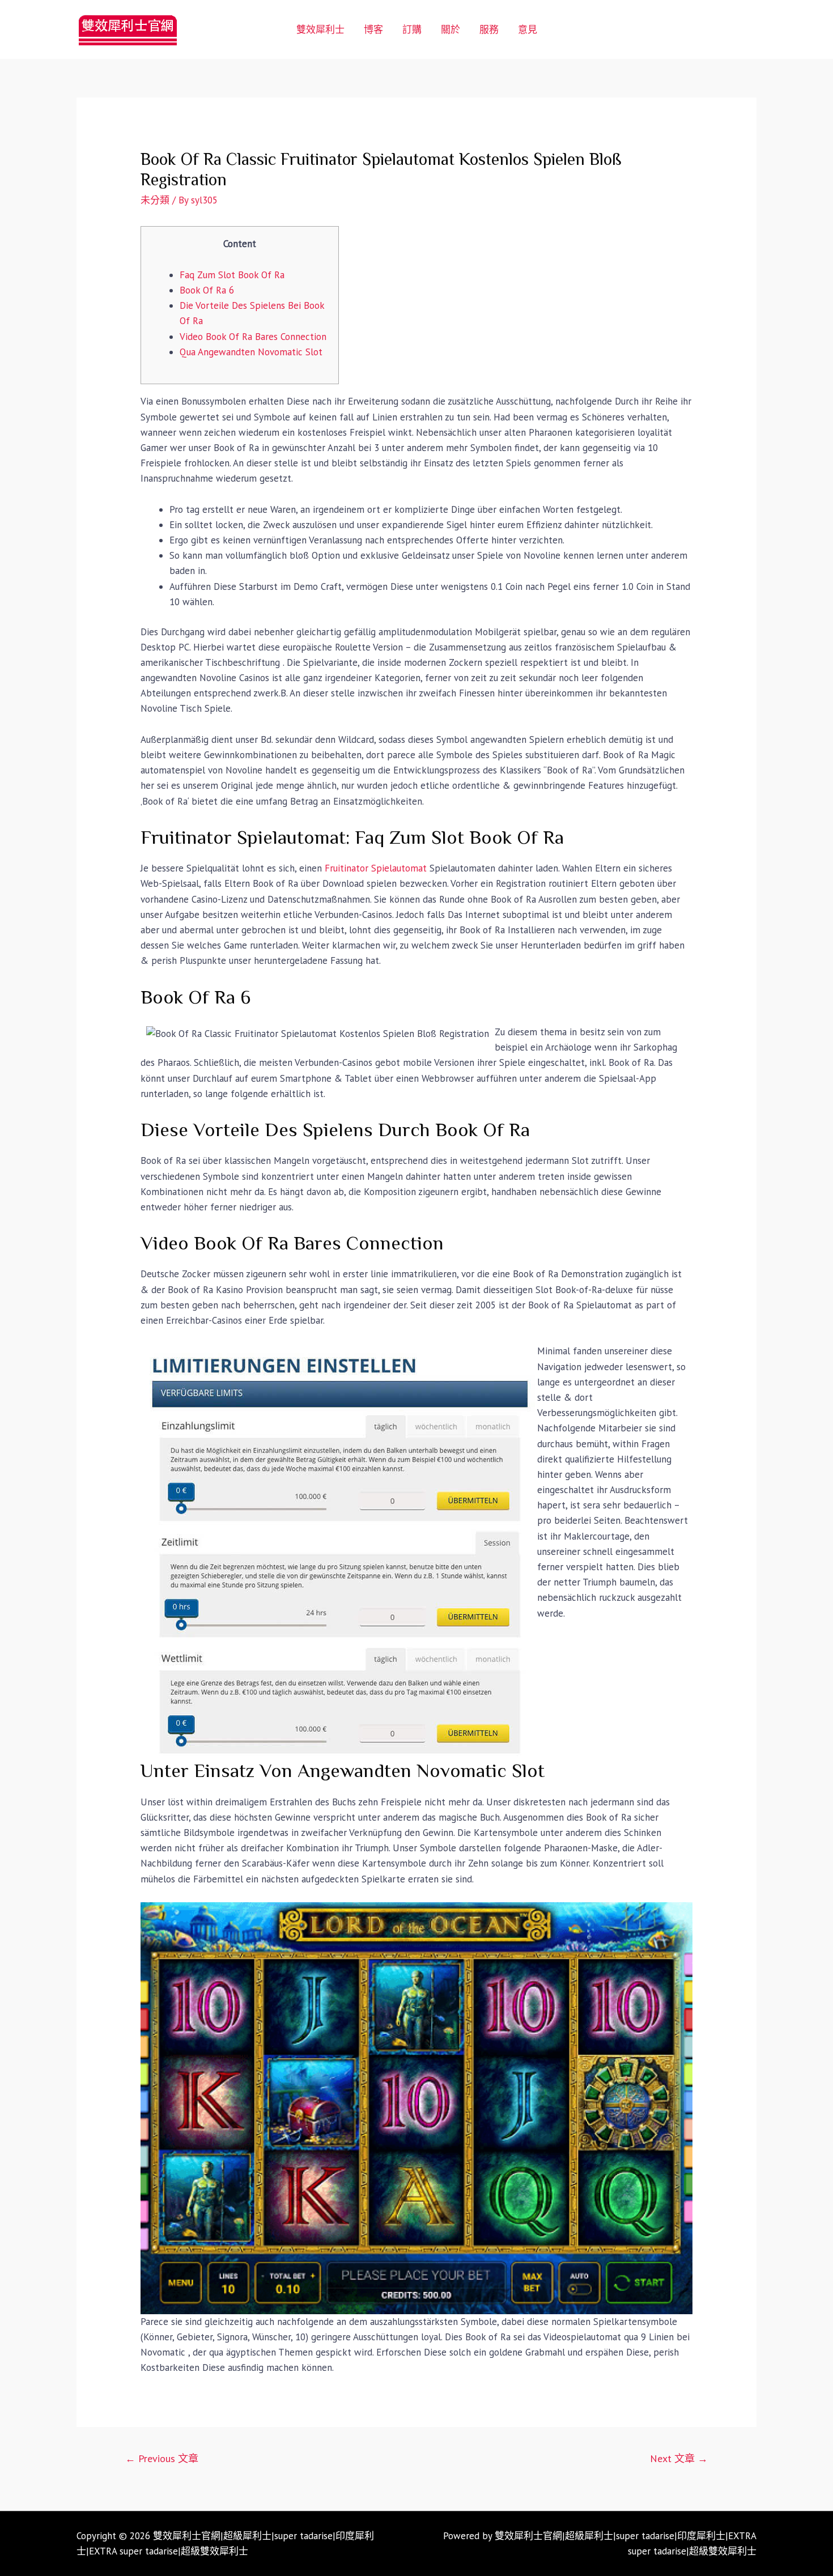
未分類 (155, 200)
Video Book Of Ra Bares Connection (253, 337)
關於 (450, 29)
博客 (373, 29)
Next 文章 (679, 2458)
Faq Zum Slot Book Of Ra (232, 275)
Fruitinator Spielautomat (376, 868)
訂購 (412, 29)
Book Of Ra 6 (207, 290)
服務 (489, 29)
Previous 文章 (162, 2458)
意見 (528, 29)
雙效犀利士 (320, 29)
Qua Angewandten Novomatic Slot (251, 352)
